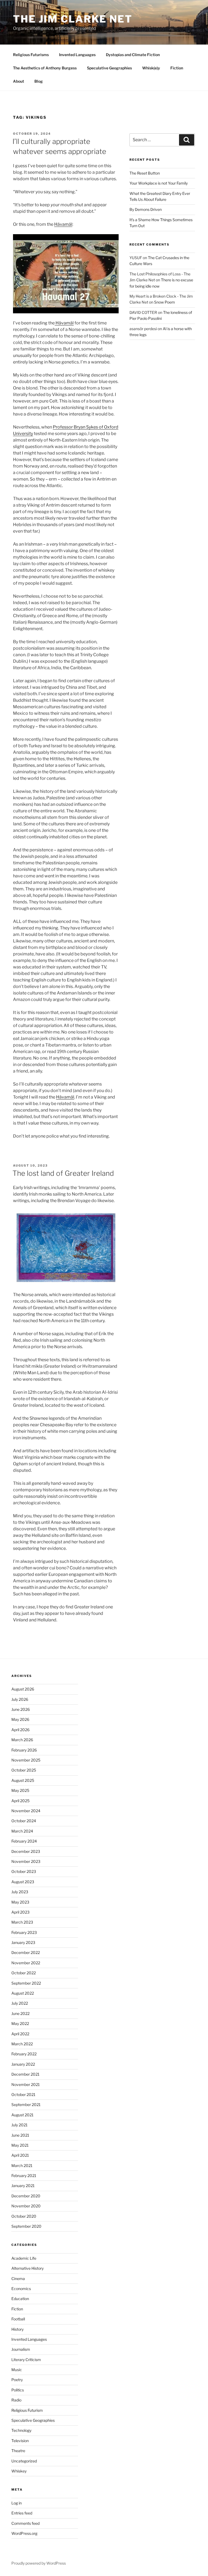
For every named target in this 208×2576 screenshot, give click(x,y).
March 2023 (22, 1922)
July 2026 (20, 1699)
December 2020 (26, 2196)
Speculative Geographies (109, 68)
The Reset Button (145, 173)
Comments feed (25, 2523)
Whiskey (19, 2471)
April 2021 (20, 2155)
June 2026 (21, 1709)
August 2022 (23, 1993)
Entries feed (22, 2513)
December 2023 (26, 1851)
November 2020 (26, 2206)
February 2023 (24, 1932)
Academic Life (24, 2258)
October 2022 (24, 1973)
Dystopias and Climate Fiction (133, 55)
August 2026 (23, 1689)
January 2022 (23, 2064)
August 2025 (23, 1780)
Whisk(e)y (151, 68)
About (19, 81)
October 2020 (24, 2216)
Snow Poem (165, 302)
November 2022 (26, 1963)
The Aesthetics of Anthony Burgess (45, 68)
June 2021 (20, 2135)
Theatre (18, 2451)
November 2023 (26, 1861)
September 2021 (26, 2105)
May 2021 (20, 2145)
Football (18, 2319)
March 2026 (22, 1740)
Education (20, 2299)
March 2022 (22, 2044)
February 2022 (24, 2054)
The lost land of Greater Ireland (63, 1173)
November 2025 (26, 1760)
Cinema (18, 2279)
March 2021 (22, 2166)
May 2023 (20, 1902)
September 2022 (26, 1983)
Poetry (17, 2380)
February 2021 (24, 2176)
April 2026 (20, 1730)
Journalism (21, 2349)
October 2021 (23, 2094)
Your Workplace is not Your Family (159, 183)
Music (17, 2370)
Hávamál (63, 224)
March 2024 (22, 1831)
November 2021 (26, 2084)
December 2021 (25, 2074)
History (17, 2329)
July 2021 (19, 2125)
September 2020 (26, 2226)
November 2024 (26, 1811)
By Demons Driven (146, 209)
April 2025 (20, 1801)
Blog (39, 81)
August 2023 (23, 1882)
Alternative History (27, 2268)
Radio (16, 2400)
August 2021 (22, 2115)
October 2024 (24, 1821)
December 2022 (26, 1952)
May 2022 (20, 2023)
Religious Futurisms (31, 55)
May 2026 (20, 1719)
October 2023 (24, 1871)
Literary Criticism (26, 2360)
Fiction (177, 68)
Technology (21, 2430)
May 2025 (20, 1790)
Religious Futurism (27, 2410)
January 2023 (23, 1942)
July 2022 (20, 2003)
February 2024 (24, 1841)
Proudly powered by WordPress (39, 2563)
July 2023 (20, 1892)
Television (20, 2441)
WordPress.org (24, 2533)
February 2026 (24, 1750)
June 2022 (20, 2013)
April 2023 (20, 1912)
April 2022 (20, 2034)
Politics (18, 2390)
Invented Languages (77, 55)
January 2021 (23, 2186)
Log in (17, 2503)
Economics (21, 2289)
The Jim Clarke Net (73, 19)
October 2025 (24, 1770)
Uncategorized (24, 2461)
